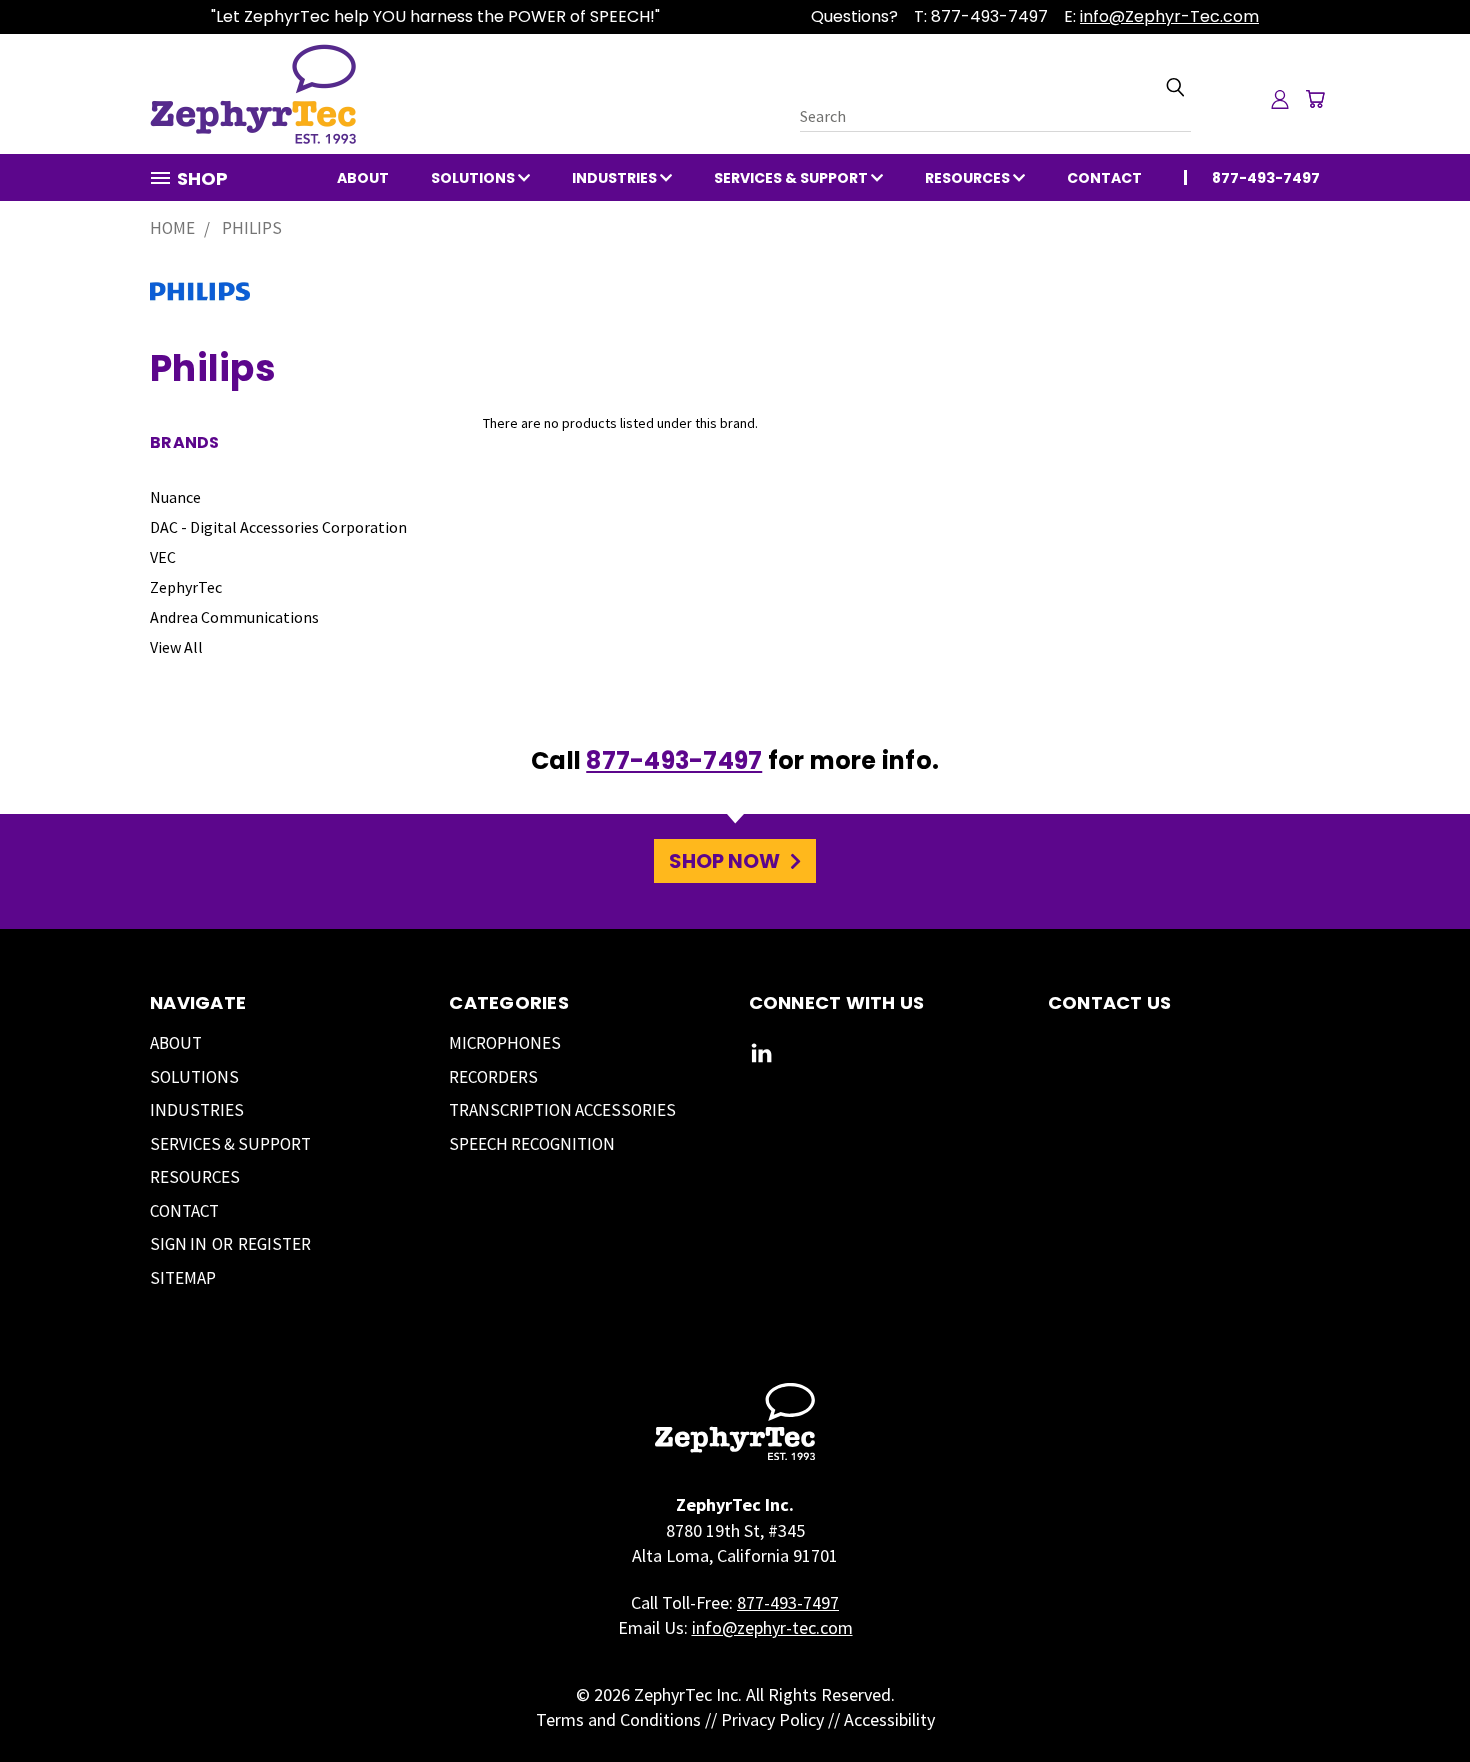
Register (274, 1244)
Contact (1104, 178)
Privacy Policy (772, 1719)
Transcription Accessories (562, 1110)
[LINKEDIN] (761, 1058)
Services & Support (792, 178)
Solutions (474, 178)
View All (176, 647)
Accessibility (889, 1719)
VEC (163, 557)
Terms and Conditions (618, 1719)
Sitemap (183, 1278)
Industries (616, 178)
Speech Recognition (532, 1144)
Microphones (505, 1043)
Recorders (493, 1077)
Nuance (175, 497)
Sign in (180, 1244)
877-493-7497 (674, 760)
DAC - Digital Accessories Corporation (278, 527)
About (363, 178)
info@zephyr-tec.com (772, 1627)
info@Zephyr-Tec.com (1169, 16)
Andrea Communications (234, 617)
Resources (969, 178)
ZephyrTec (186, 587)
